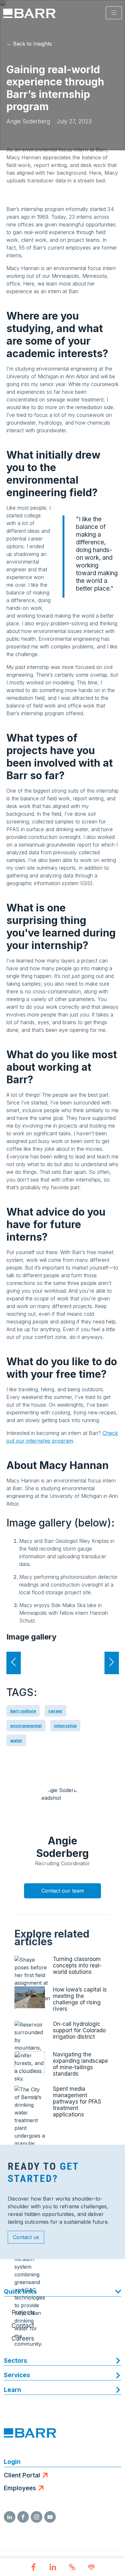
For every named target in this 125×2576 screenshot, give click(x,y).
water (16, 1740)
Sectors (16, 2361)
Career (55, 1711)
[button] (34, 2568)
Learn (13, 2390)
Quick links (20, 2292)
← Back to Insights (29, 44)
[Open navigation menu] (114, 13)
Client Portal (22, 2475)
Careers (23, 2339)
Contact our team (63, 1891)
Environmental (26, 1726)
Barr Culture (23, 1711)
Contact (23, 2326)
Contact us (26, 2237)
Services (17, 2375)
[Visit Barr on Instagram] (37, 2517)
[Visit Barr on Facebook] (23, 2517)
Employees (20, 2488)
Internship (65, 1726)
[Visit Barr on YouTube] (50, 2517)
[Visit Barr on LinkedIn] (10, 2517)
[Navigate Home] (29, 13)
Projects (23, 2312)
